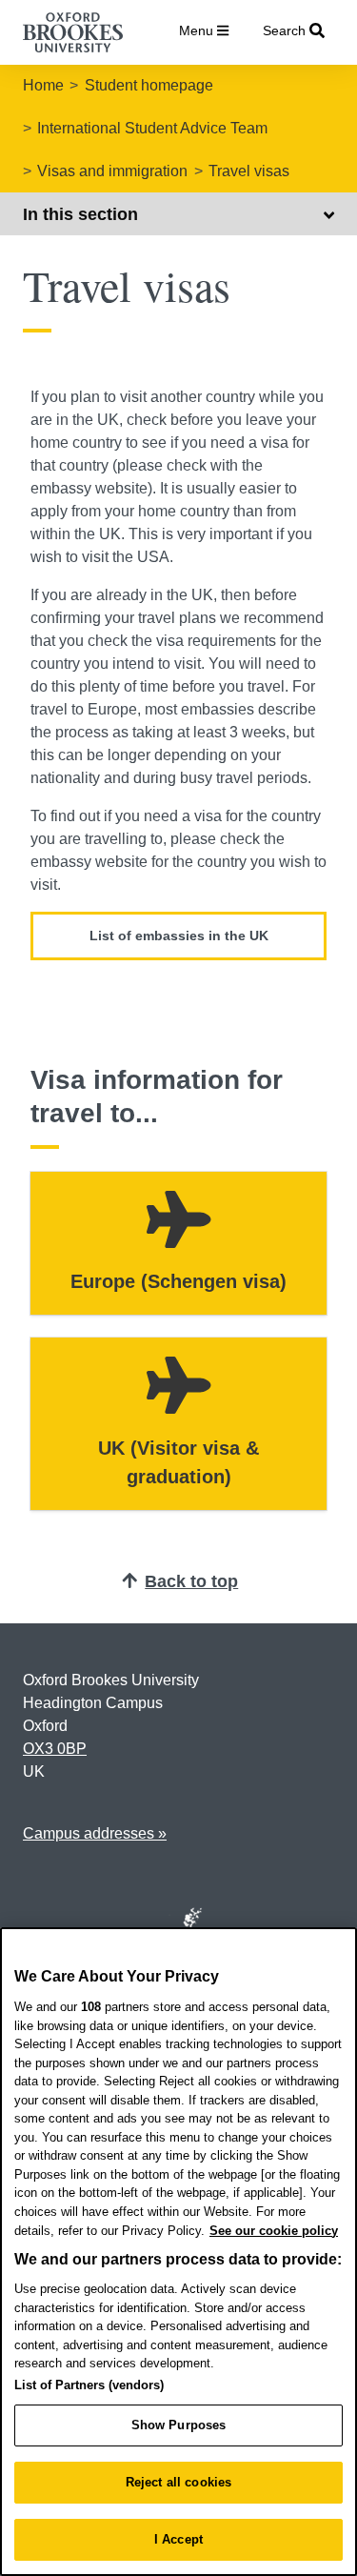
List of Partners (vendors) (89, 2385)
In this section (80, 214)
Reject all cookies (178, 2482)
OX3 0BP (55, 1749)
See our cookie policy (274, 2231)
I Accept (178, 2539)
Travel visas (249, 171)
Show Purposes (179, 2425)
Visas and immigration (112, 171)
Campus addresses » (95, 1833)
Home (43, 85)
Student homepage (149, 85)
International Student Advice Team (152, 128)
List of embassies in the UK (179, 936)
